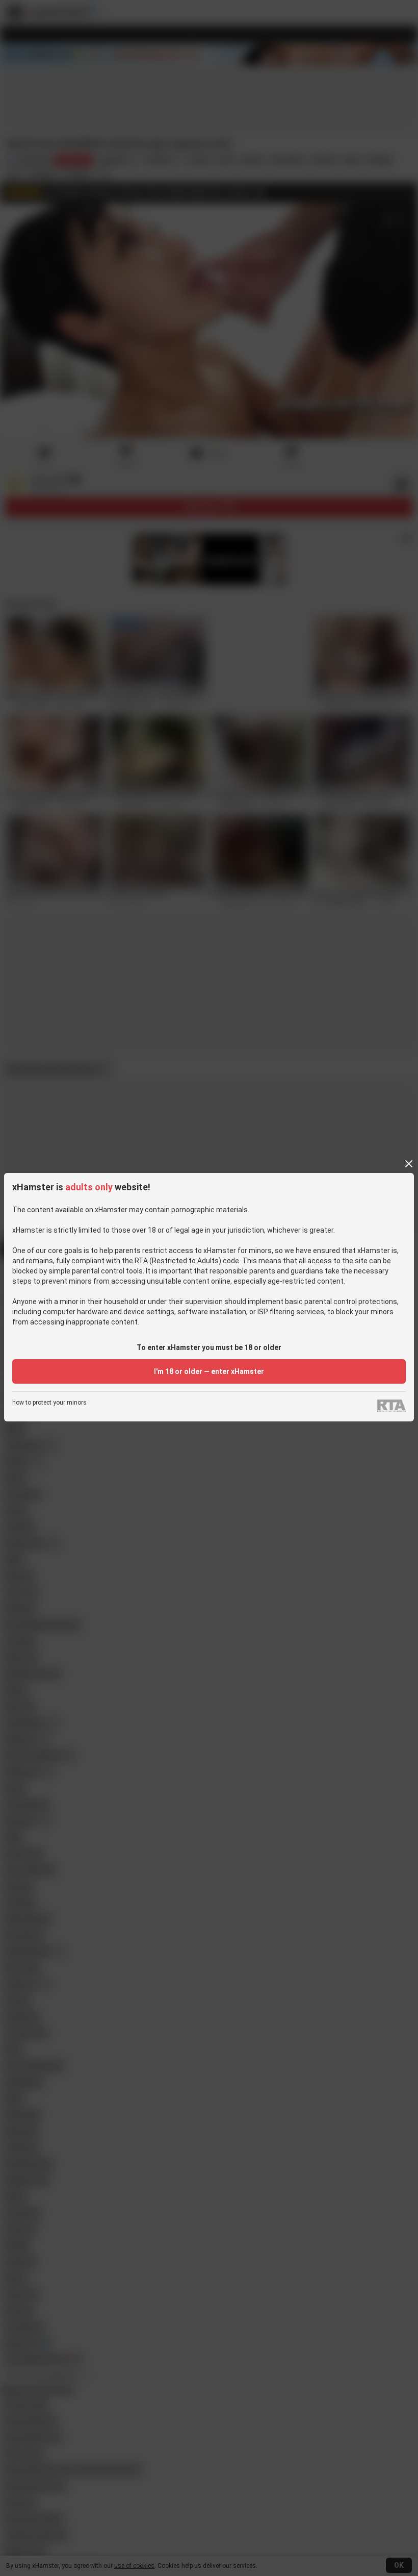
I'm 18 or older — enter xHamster (209, 1371)
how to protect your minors (49, 1403)
